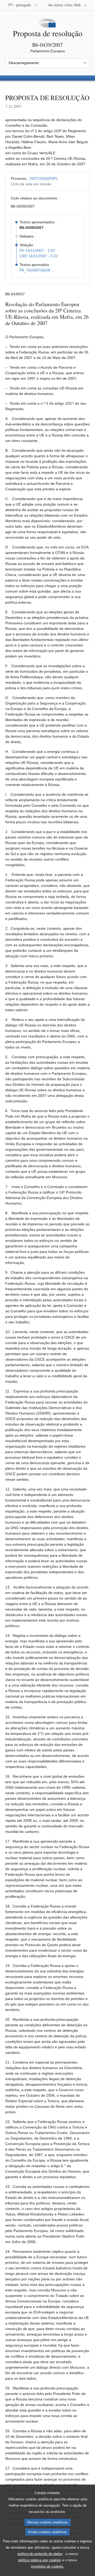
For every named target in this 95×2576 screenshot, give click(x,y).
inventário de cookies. (48, 2566)
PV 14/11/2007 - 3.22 (37, 250)
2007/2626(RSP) (44, 178)
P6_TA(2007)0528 (35, 270)
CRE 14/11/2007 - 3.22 (39, 256)
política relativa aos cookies (40, 2560)
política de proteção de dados (40, 2554)
